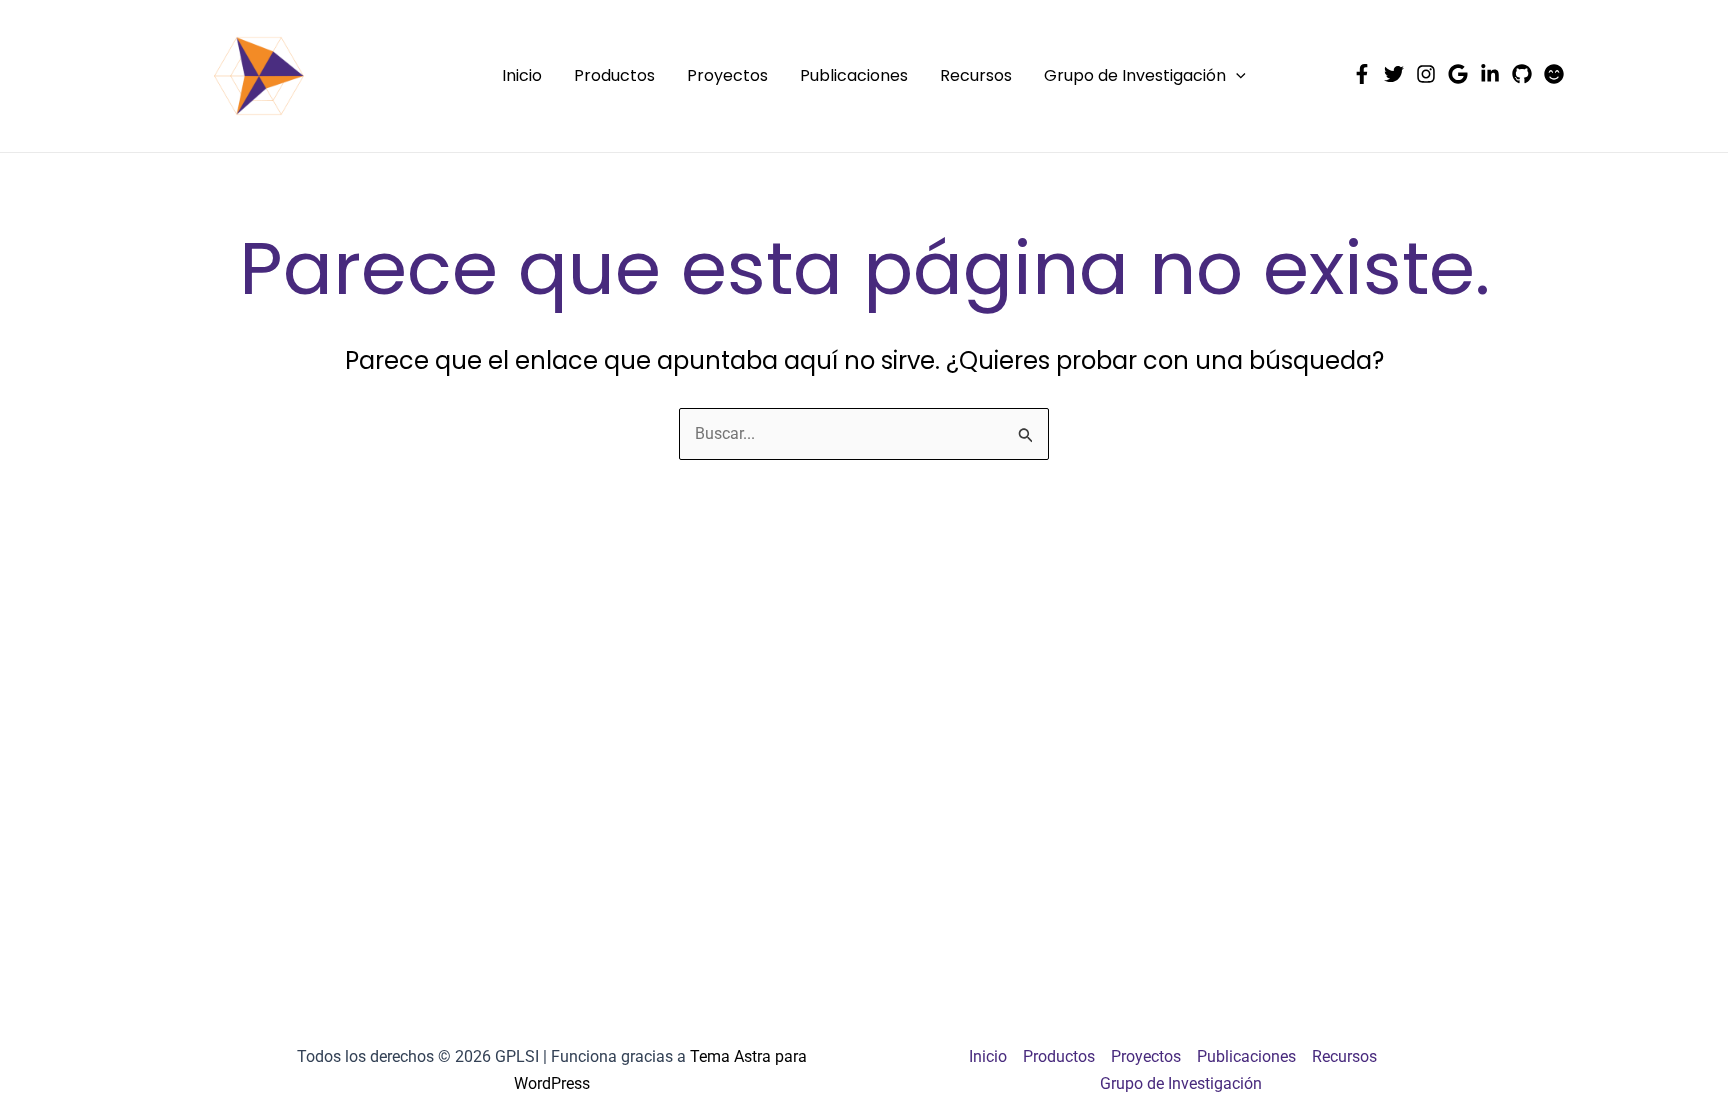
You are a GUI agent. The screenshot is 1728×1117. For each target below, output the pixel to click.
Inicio (522, 75)
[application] (1236, 76)
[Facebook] (1362, 74)
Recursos (976, 75)
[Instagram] (1426, 74)
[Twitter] (1394, 74)
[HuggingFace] (1554, 74)
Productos (614, 75)
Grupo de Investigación (1135, 75)
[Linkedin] (1490, 74)
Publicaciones (854, 75)
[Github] (1522, 74)
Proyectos (727, 75)
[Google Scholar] (1458, 74)
